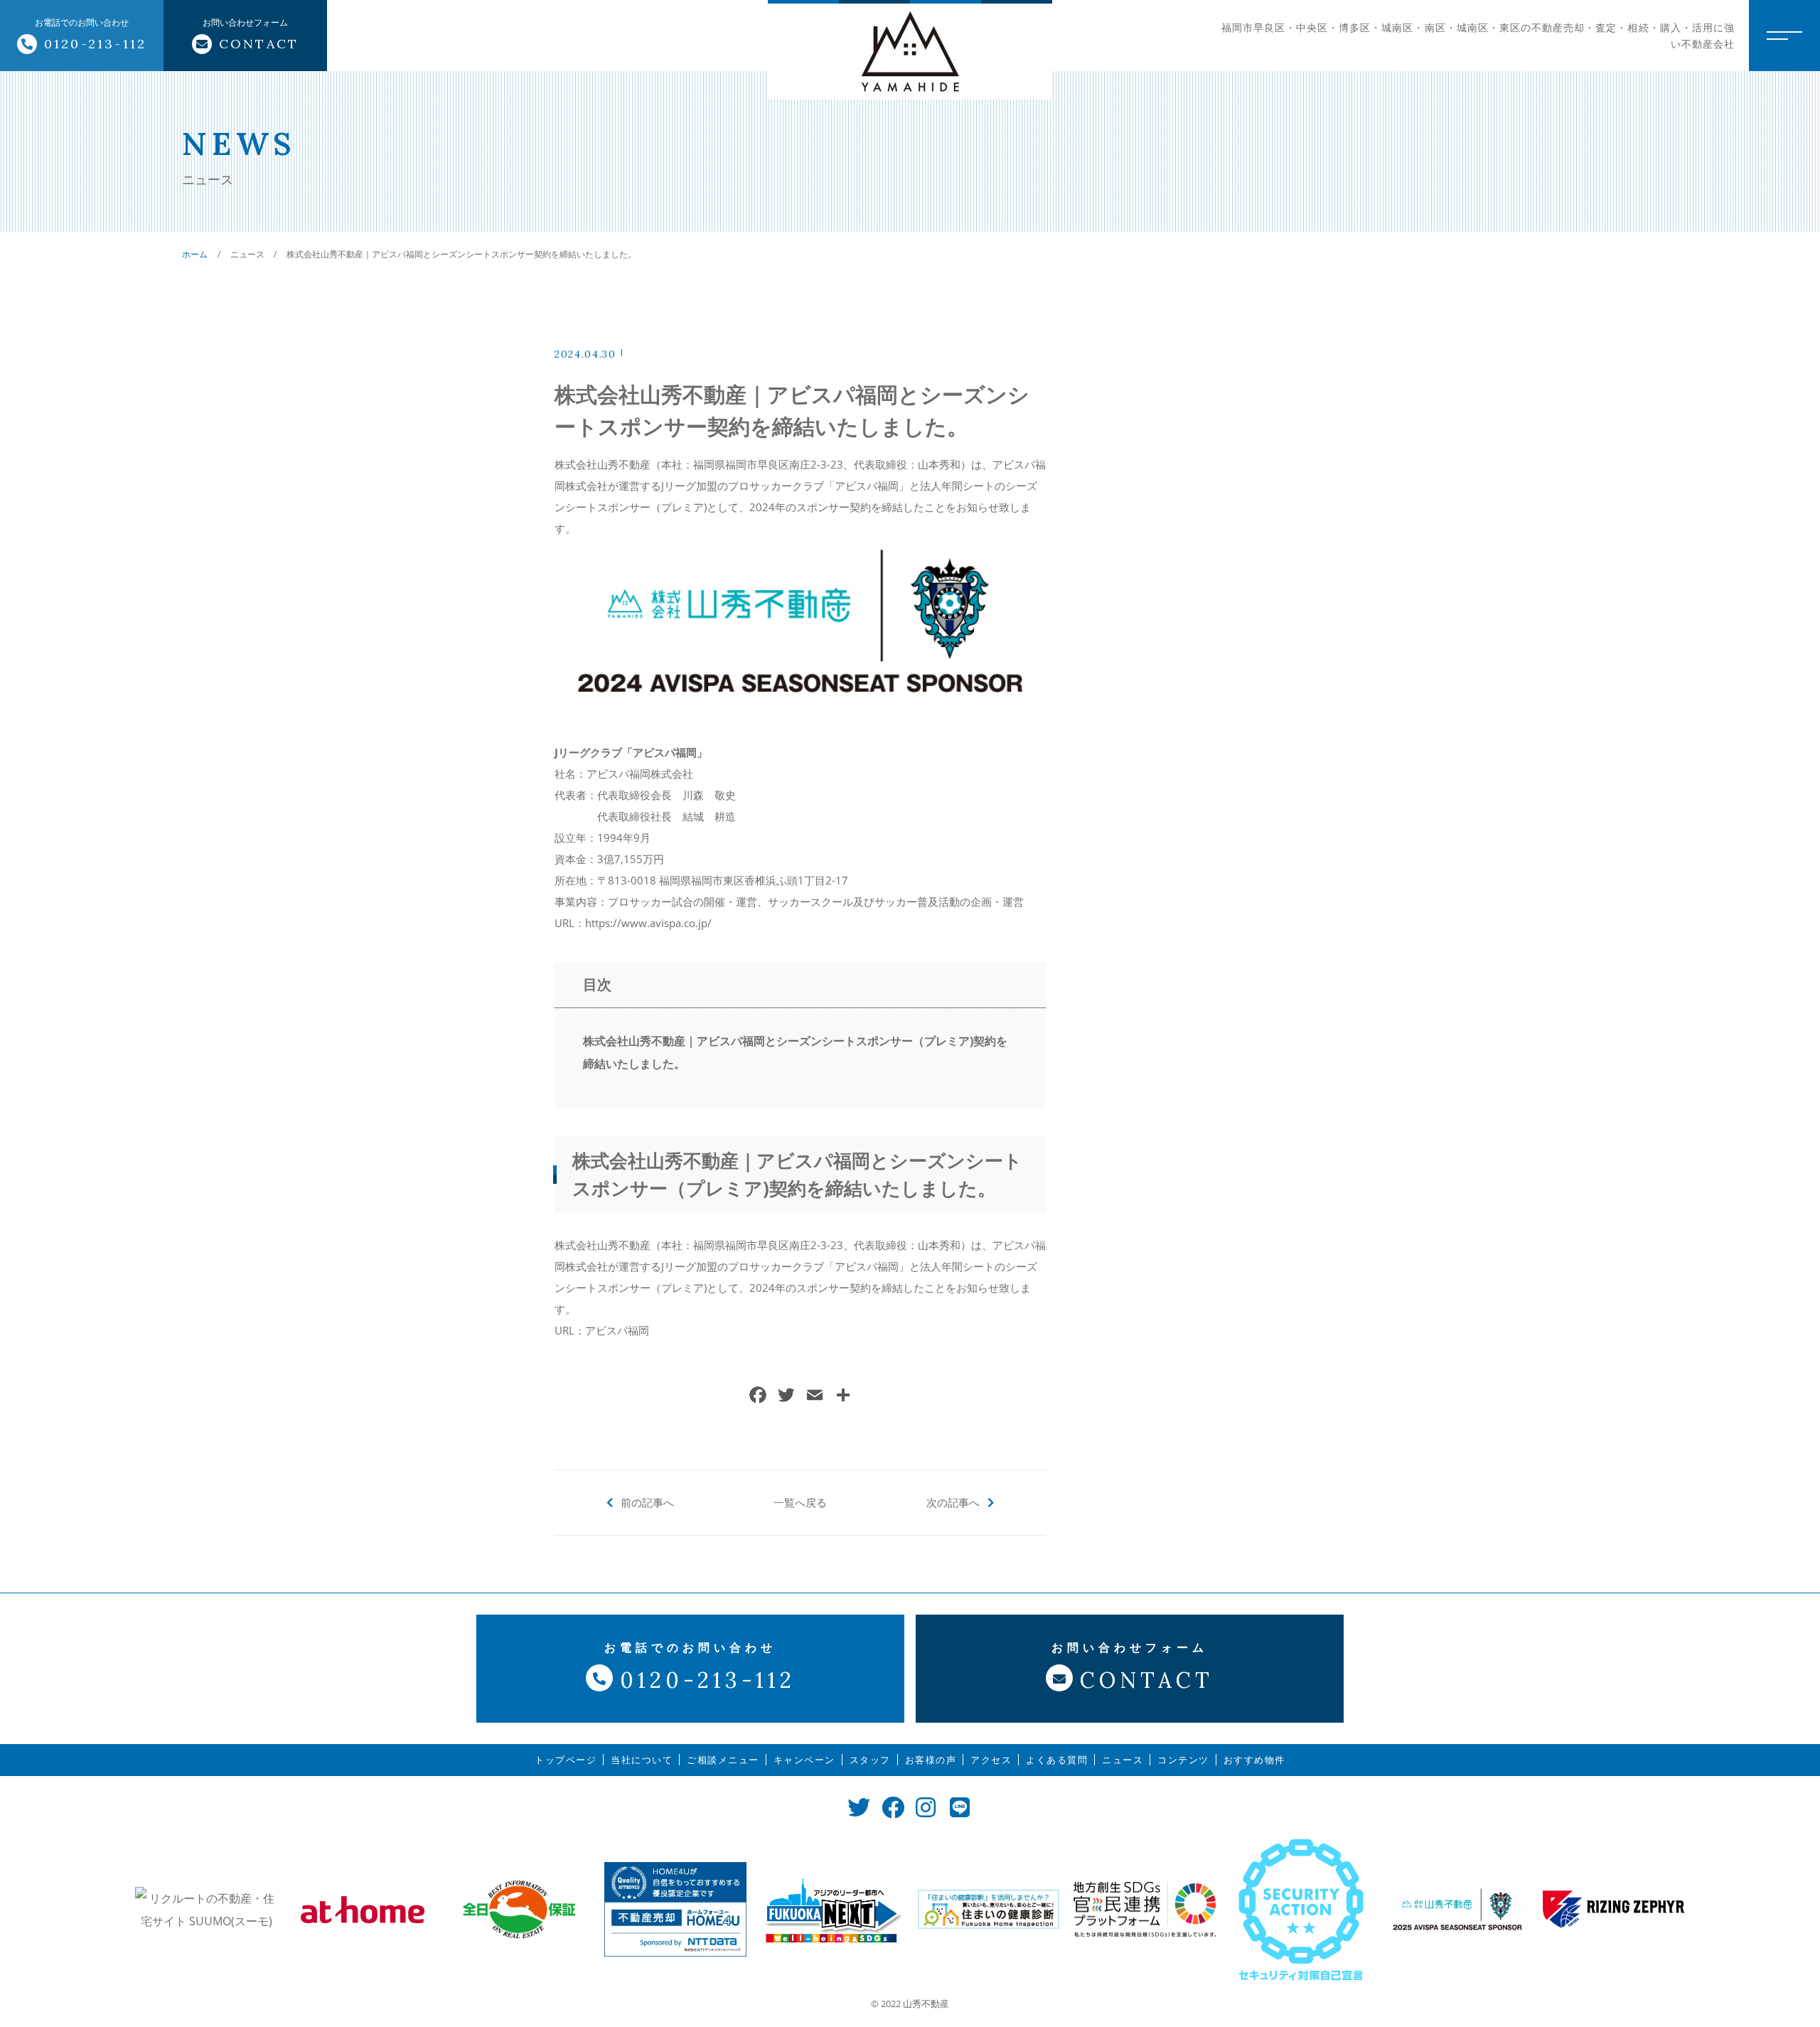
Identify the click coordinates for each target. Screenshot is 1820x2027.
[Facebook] (758, 1396)
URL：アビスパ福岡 (602, 1330)
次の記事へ (953, 1502)
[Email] (815, 1396)
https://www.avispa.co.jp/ (648, 923)
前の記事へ (647, 1502)
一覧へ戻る (800, 1502)
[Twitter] (786, 1396)
